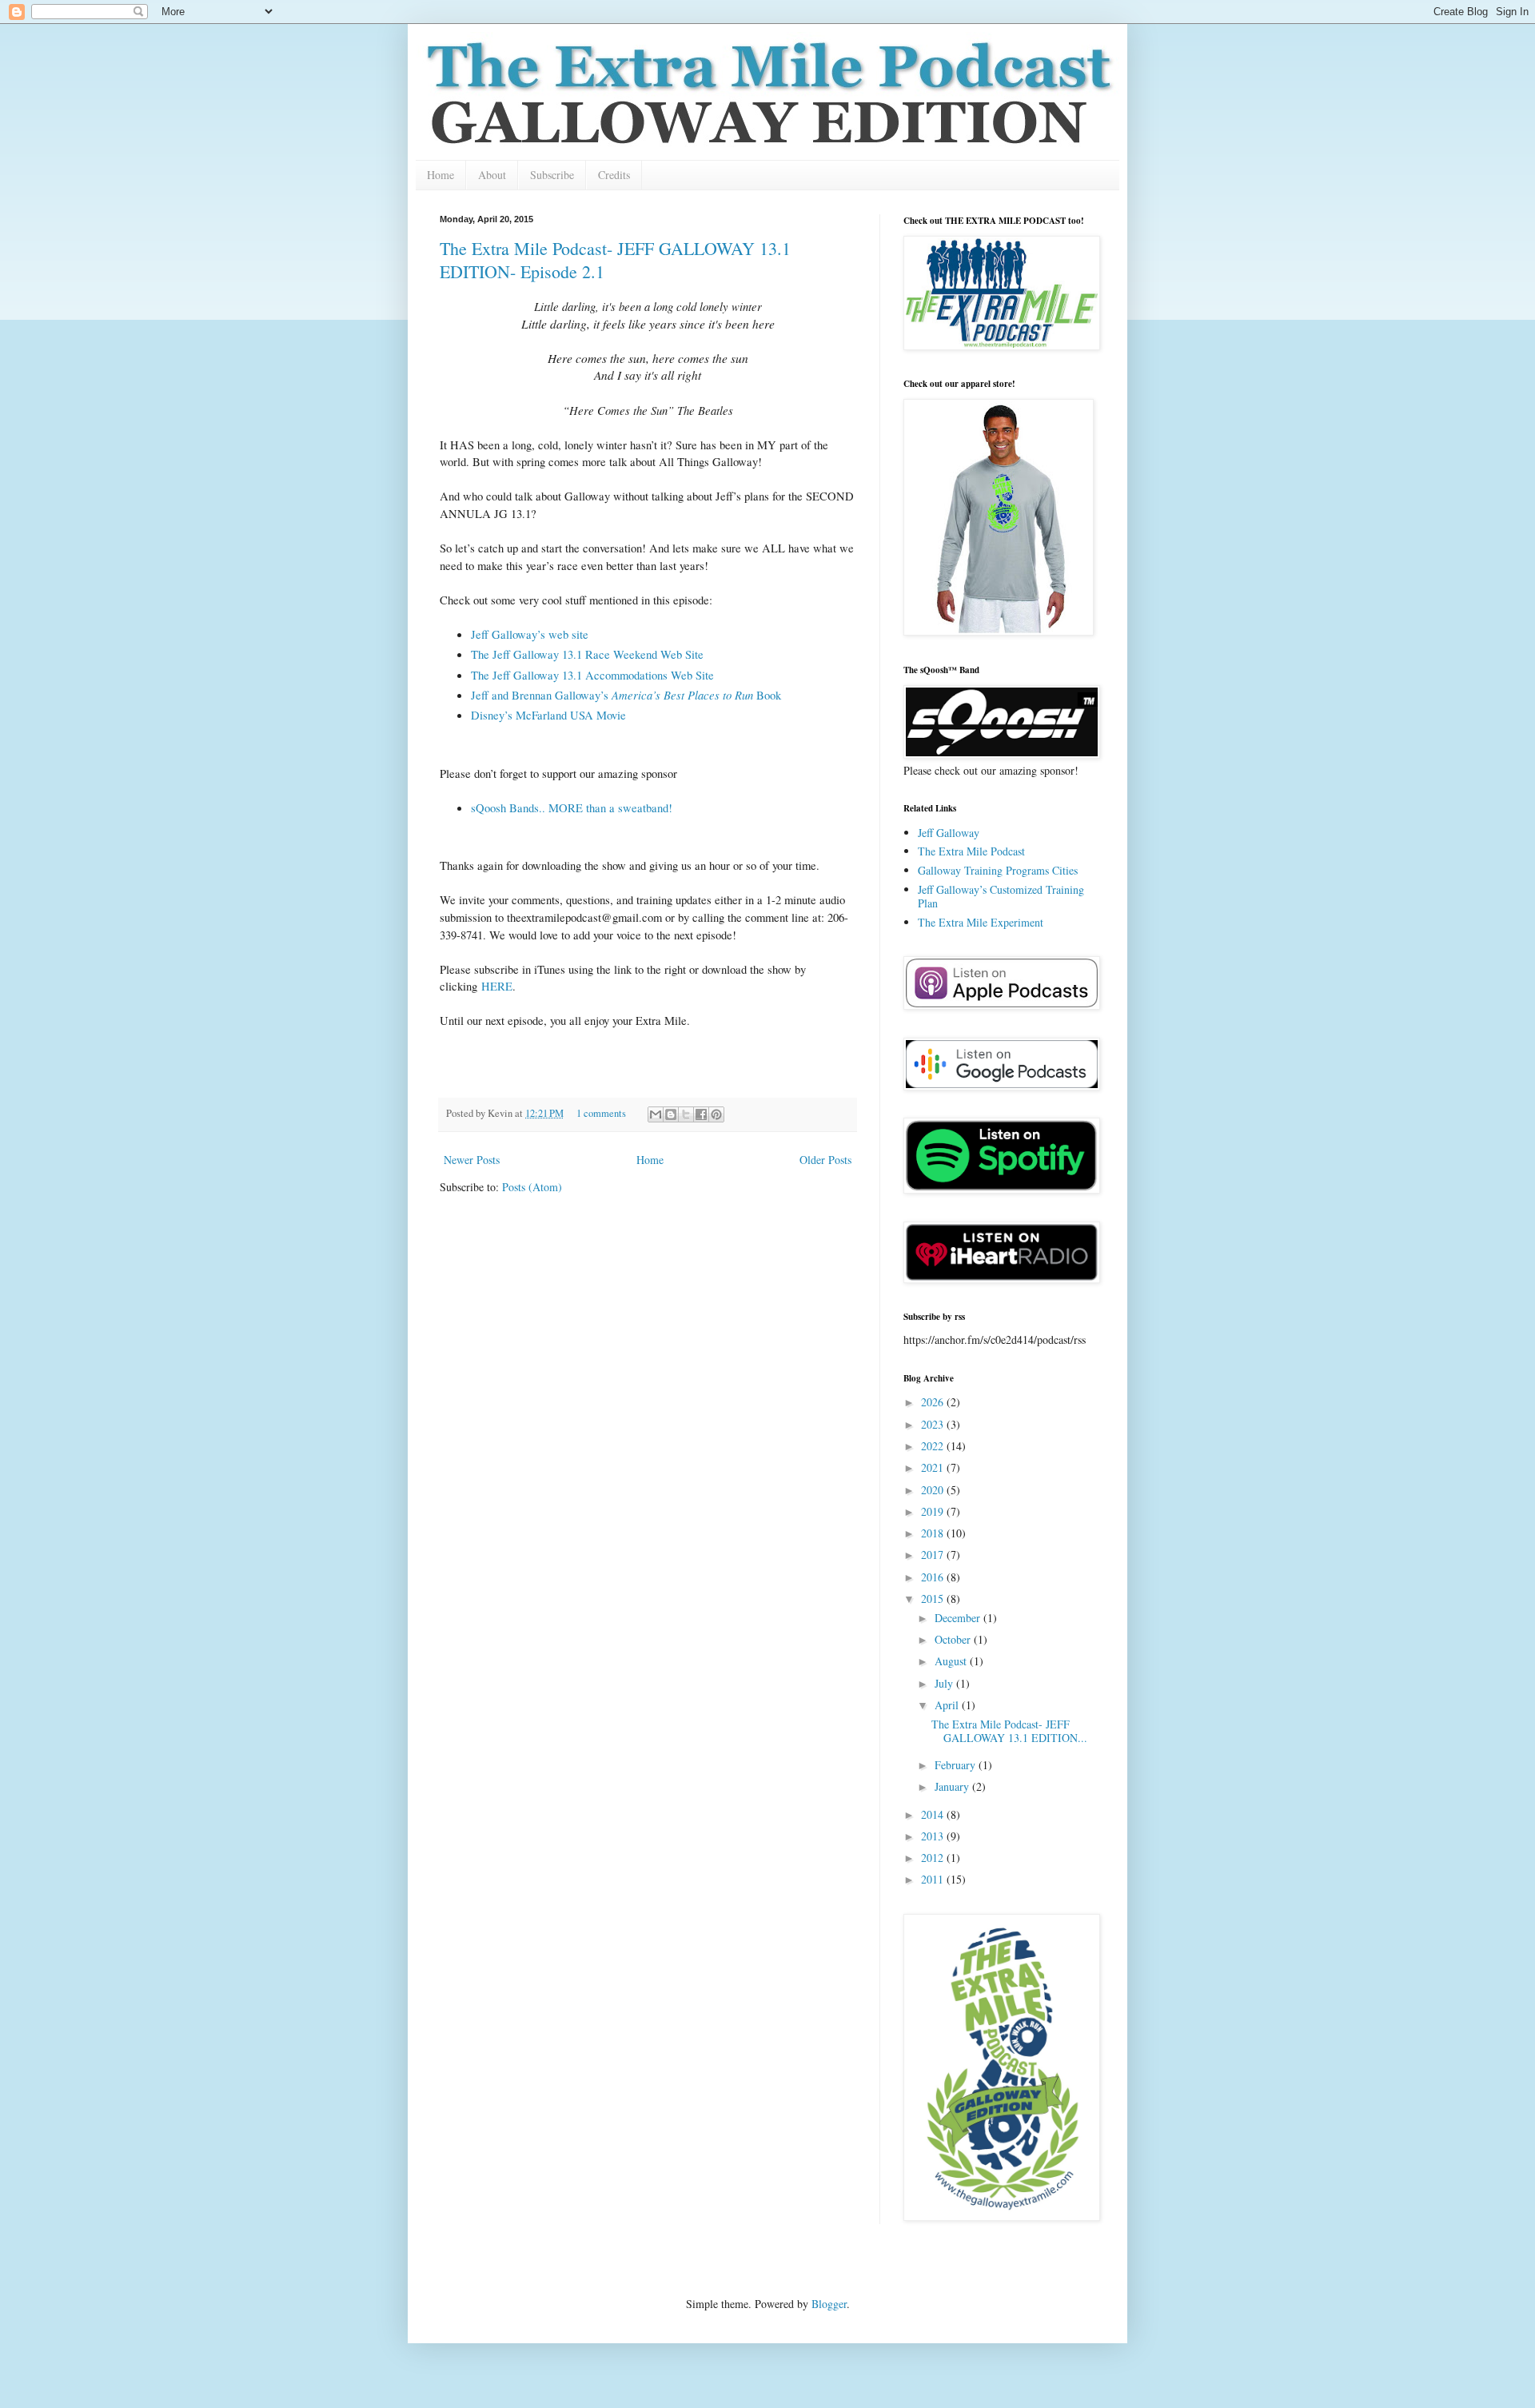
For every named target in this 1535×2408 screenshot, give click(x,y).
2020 (934, 1490)
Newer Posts (472, 1160)
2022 (934, 1446)
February (957, 1765)
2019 (934, 1511)
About (492, 175)
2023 (934, 1424)
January (953, 1786)
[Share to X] (686, 1114)
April (948, 1705)
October (954, 1639)
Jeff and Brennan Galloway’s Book (626, 695)
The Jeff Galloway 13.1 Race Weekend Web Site (587, 654)
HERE (497, 986)
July (945, 1683)
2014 (934, 1814)
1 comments (601, 1113)
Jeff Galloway (949, 833)
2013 (934, 1836)
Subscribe (552, 175)
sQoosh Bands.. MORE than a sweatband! (572, 808)
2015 (934, 1599)
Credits (614, 175)
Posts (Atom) (532, 1187)
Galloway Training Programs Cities (998, 870)
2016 (934, 1577)
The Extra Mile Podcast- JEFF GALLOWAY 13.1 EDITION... (1009, 1731)
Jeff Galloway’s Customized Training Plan (1001, 896)
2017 (934, 1555)
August (952, 1661)
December (959, 1618)
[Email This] (656, 1114)
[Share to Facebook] (701, 1114)
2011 (934, 1879)
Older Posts (825, 1160)
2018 (934, 1533)
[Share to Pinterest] (716, 1114)
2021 (934, 1467)
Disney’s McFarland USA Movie (548, 715)
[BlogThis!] (671, 1114)
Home (441, 175)
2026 (934, 1402)
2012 (934, 1858)
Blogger (829, 2304)
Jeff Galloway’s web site (530, 634)
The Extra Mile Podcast (971, 851)
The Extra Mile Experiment (981, 922)
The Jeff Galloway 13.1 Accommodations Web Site (592, 675)
